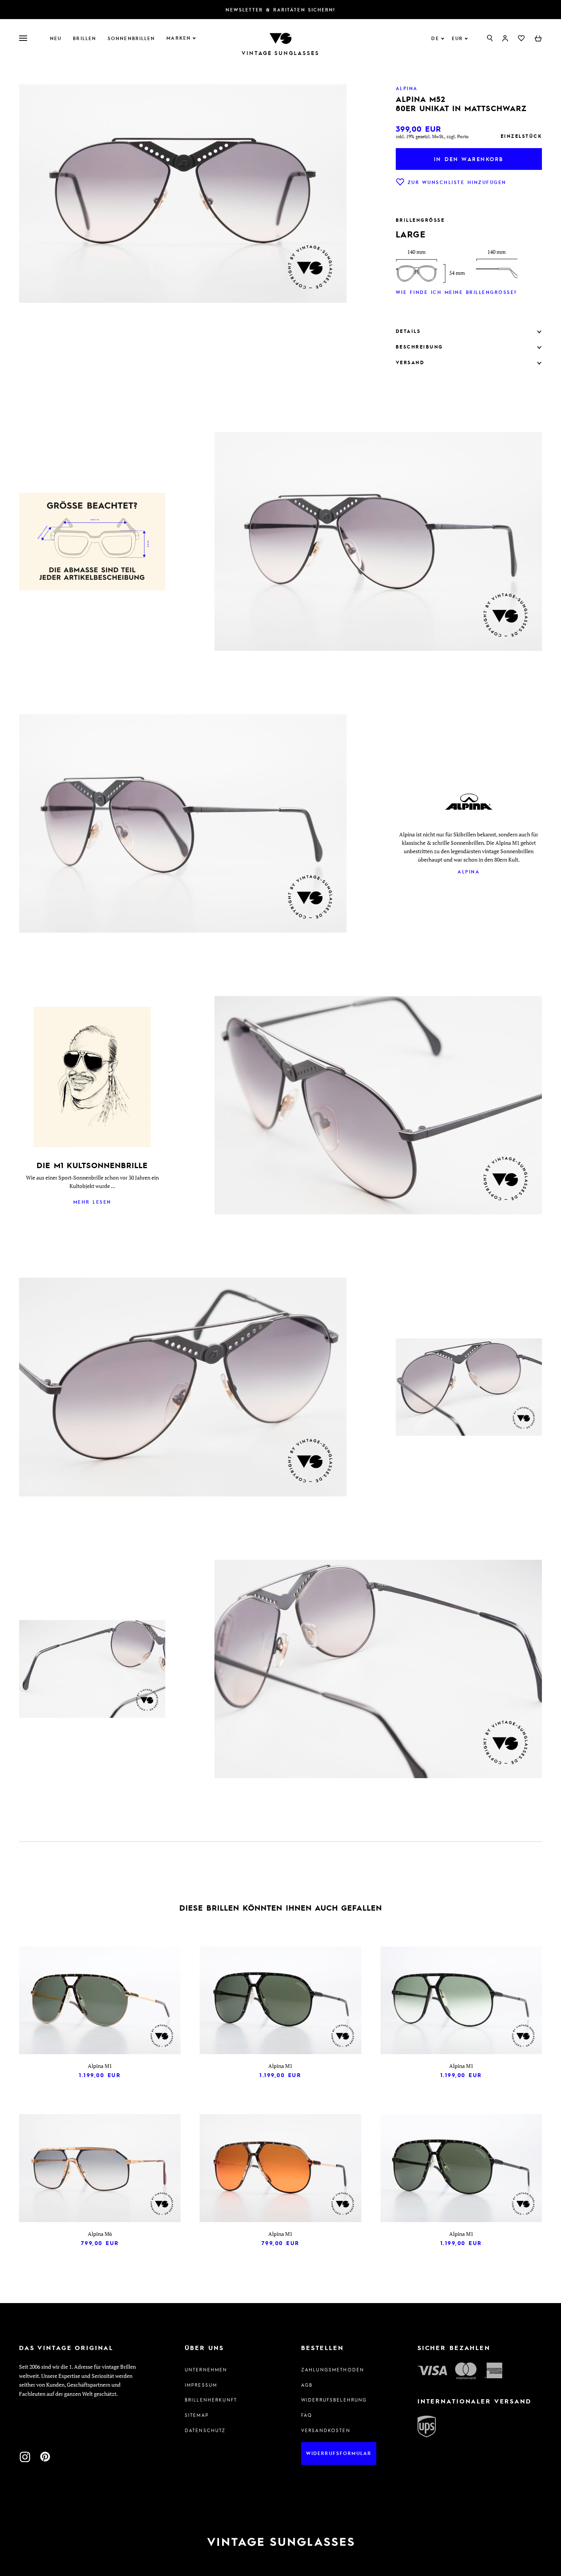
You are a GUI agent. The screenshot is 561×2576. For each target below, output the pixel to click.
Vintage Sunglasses (280, 53)
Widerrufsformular (339, 2453)
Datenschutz (205, 2430)
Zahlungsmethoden (333, 2369)
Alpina (469, 872)
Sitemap (197, 2415)
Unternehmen (206, 2369)
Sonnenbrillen (131, 38)
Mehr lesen (92, 1202)
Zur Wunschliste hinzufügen (457, 182)
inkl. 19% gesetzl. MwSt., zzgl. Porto (432, 136)
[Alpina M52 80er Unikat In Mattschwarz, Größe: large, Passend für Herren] (378, 1776)
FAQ (307, 2415)
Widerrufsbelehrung (334, 2400)
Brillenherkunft (211, 2400)
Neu (56, 38)
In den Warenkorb (469, 159)
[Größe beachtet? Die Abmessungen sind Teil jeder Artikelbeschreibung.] (92, 543)
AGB (307, 2385)
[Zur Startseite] (280, 38)
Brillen (85, 38)
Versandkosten (326, 2430)
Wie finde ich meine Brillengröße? (456, 292)
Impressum (201, 2385)
